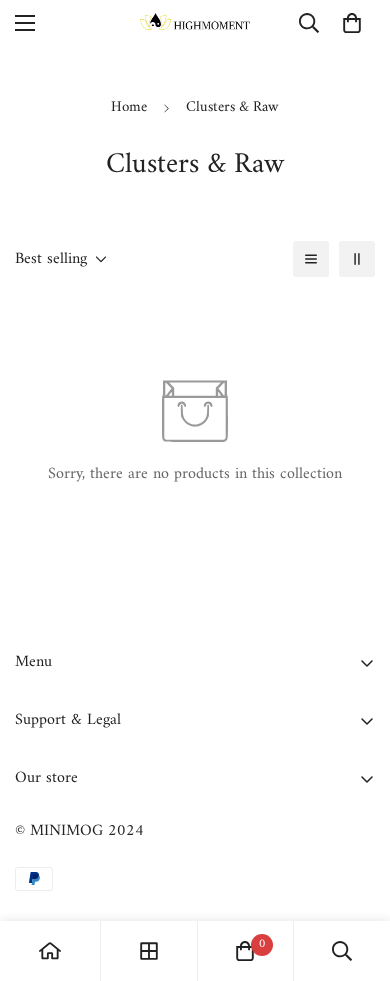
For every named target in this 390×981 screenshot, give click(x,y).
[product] (50, 951)
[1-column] (311, 259)
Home (129, 107)
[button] (352, 23)
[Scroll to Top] (354, 875)
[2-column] (357, 259)
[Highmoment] (195, 23)
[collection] (149, 951)
